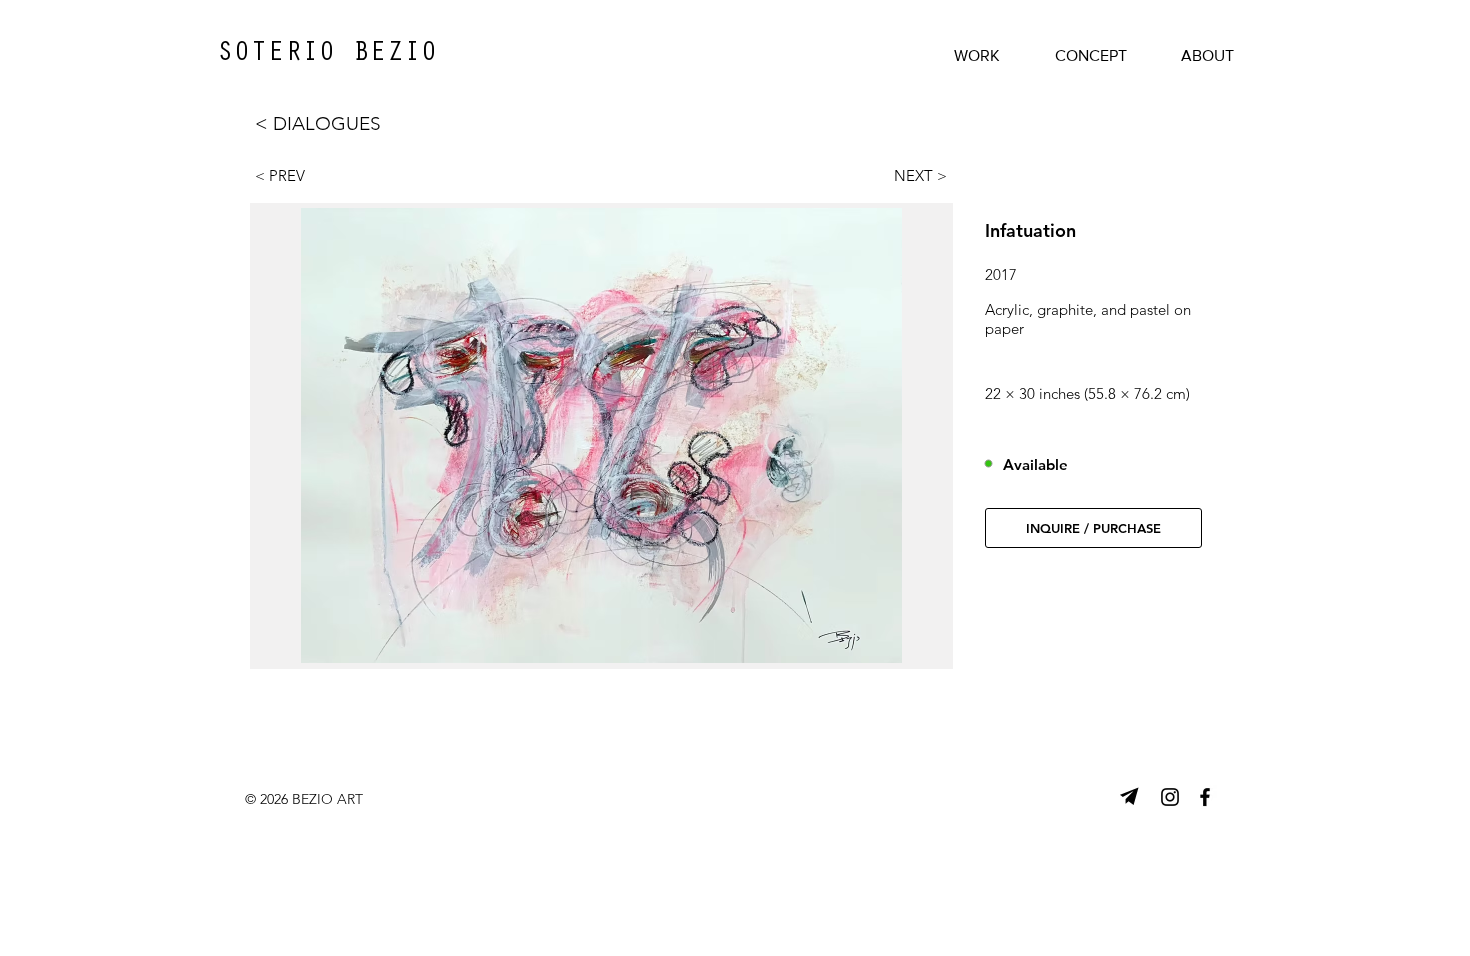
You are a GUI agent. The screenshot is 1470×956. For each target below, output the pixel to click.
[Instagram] (1170, 797)
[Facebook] (1205, 797)
